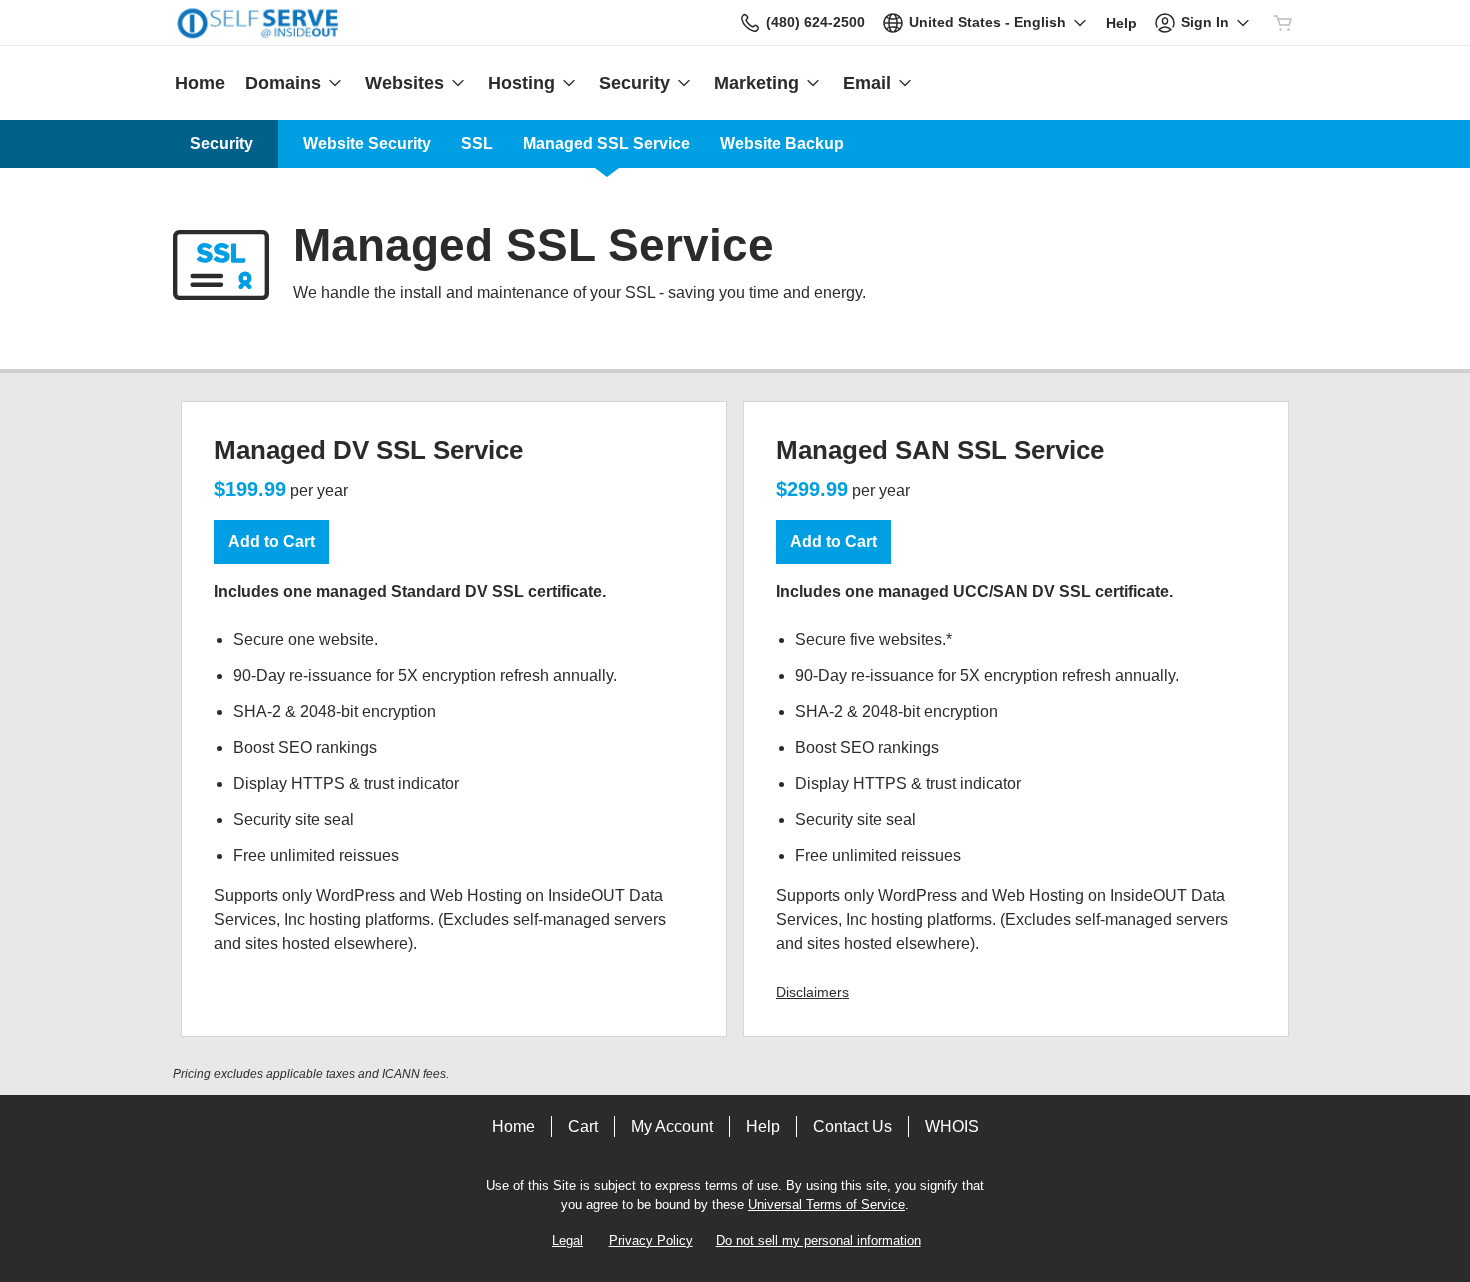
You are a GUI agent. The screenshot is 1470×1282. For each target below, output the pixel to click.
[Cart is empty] (1283, 23)
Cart (583, 1126)
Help (763, 1126)
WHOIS (952, 1126)
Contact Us (852, 1126)
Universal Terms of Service (826, 1204)
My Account (672, 1126)
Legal (567, 1240)
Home (513, 1126)
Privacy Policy (651, 1240)
